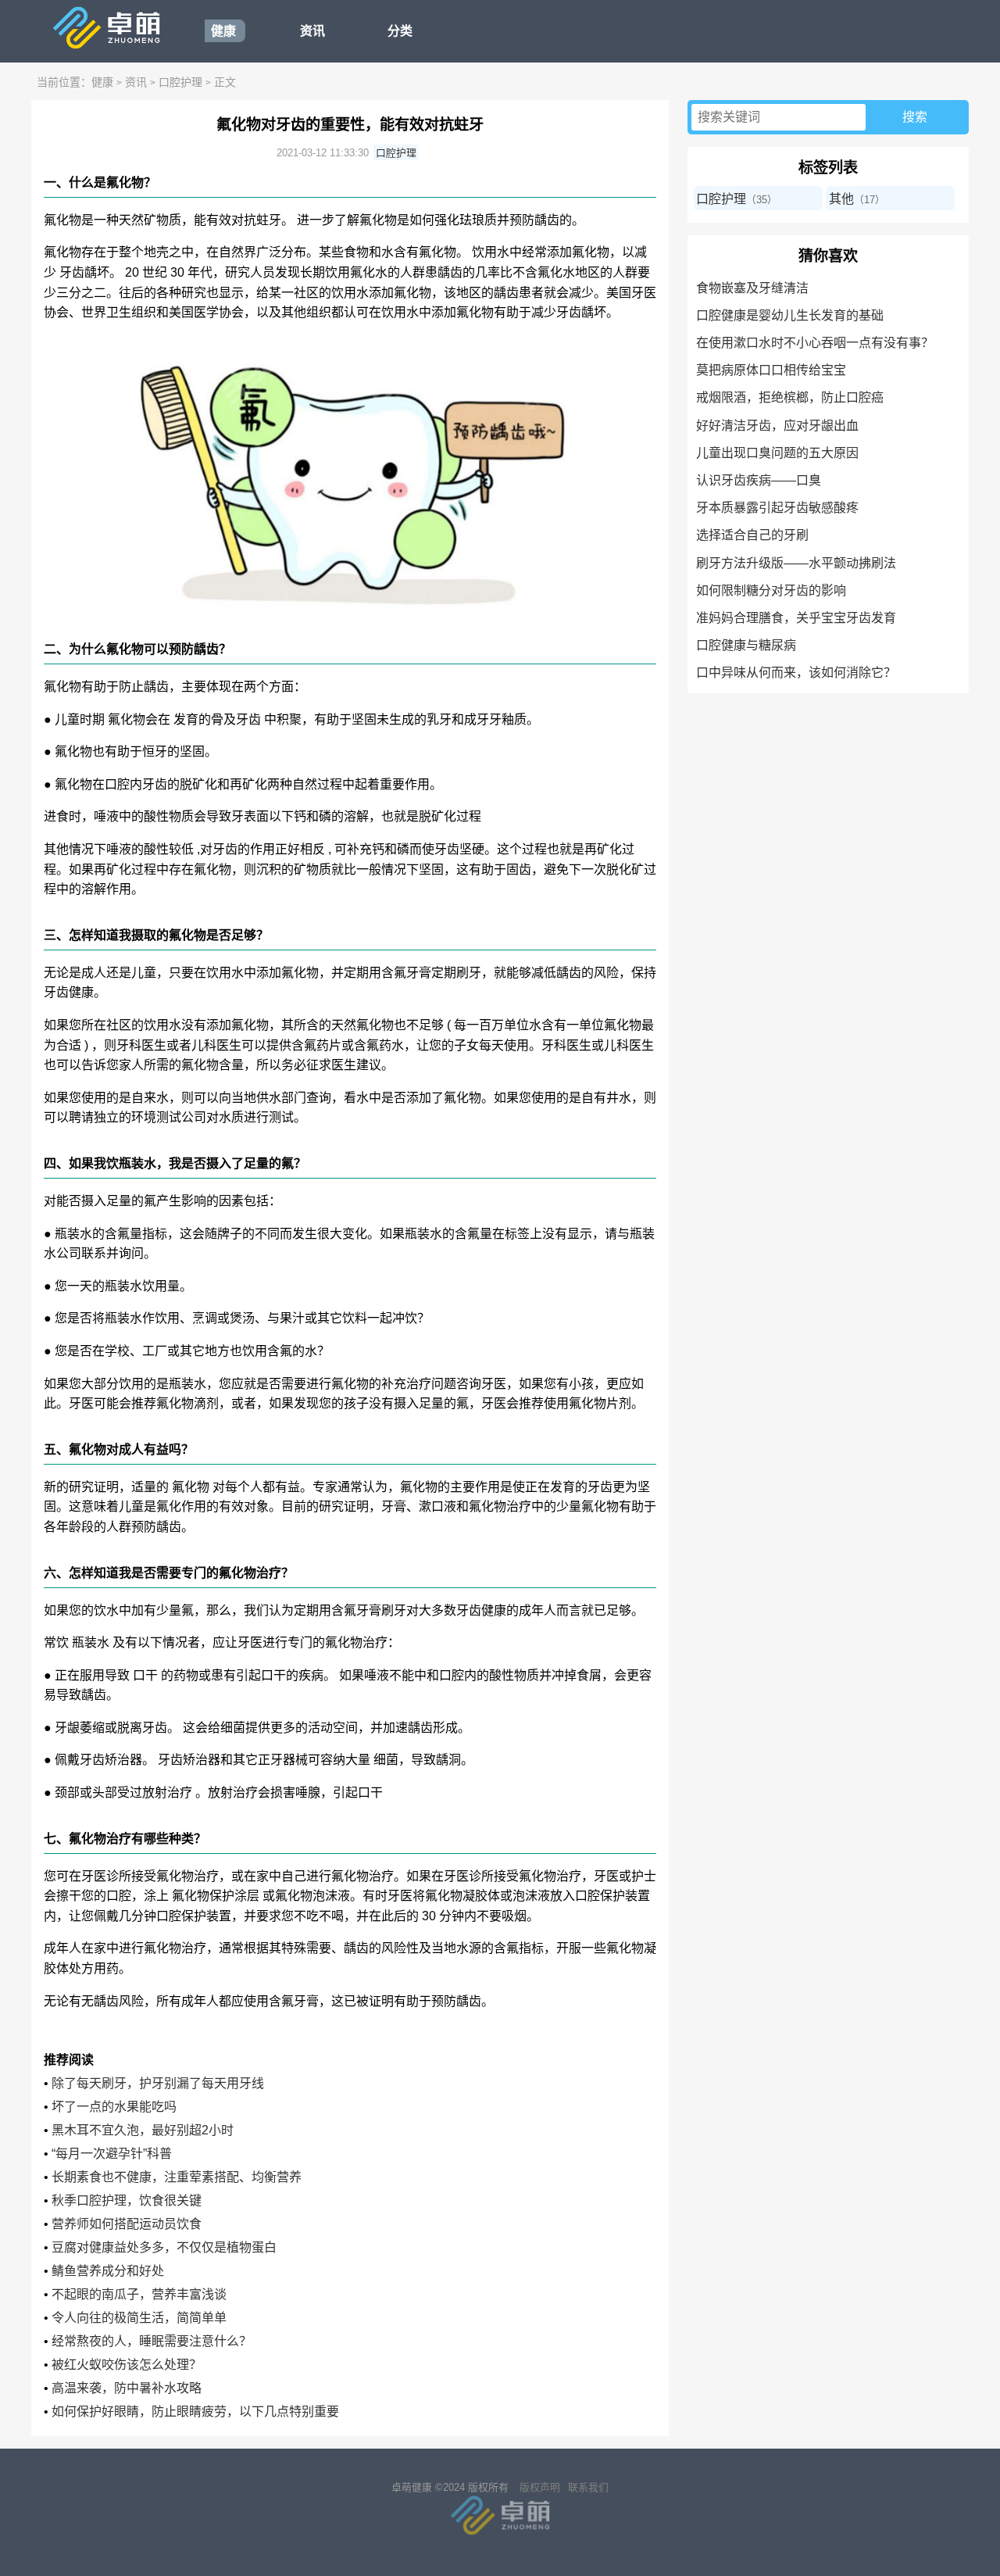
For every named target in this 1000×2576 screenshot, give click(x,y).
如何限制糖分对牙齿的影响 (771, 590)
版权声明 (540, 2487)
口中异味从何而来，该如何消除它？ (796, 673)
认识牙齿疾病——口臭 (759, 480)
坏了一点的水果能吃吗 (114, 2107)
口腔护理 (180, 82)
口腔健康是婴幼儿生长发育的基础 (790, 315)
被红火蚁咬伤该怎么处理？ (127, 2365)
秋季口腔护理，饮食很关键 (127, 2200)
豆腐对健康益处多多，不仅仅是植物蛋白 (164, 2247)
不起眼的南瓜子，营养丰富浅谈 (139, 2294)
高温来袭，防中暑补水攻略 (127, 2388)
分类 (400, 31)
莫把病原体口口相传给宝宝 (771, 370)
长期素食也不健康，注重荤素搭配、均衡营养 (177, 2177)
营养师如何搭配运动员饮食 (127, 2224)
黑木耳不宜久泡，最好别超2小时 (143, 2130)
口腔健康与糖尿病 (746, 645)
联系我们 (588, 2487)
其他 (841, 199)
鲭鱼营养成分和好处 (108, 2271)
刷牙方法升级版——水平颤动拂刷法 (796, 563)
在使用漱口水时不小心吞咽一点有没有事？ (815, 343)
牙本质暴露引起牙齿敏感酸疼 (777, 508)
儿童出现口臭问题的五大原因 (777, 453)
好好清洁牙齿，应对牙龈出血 (777, 426)
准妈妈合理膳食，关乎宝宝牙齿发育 (796, 618)
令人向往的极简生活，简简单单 (139, 2318)
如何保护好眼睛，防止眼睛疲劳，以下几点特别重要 (195, 2411)
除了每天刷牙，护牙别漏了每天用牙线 (158, 2083)
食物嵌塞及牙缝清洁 (752, 288)
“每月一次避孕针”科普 (112, 2154)
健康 (223, 31)
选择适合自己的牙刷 (752, 535)
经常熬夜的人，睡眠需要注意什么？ (152, 2341)
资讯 (312, 31)
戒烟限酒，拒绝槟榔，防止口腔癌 (790, 397)
